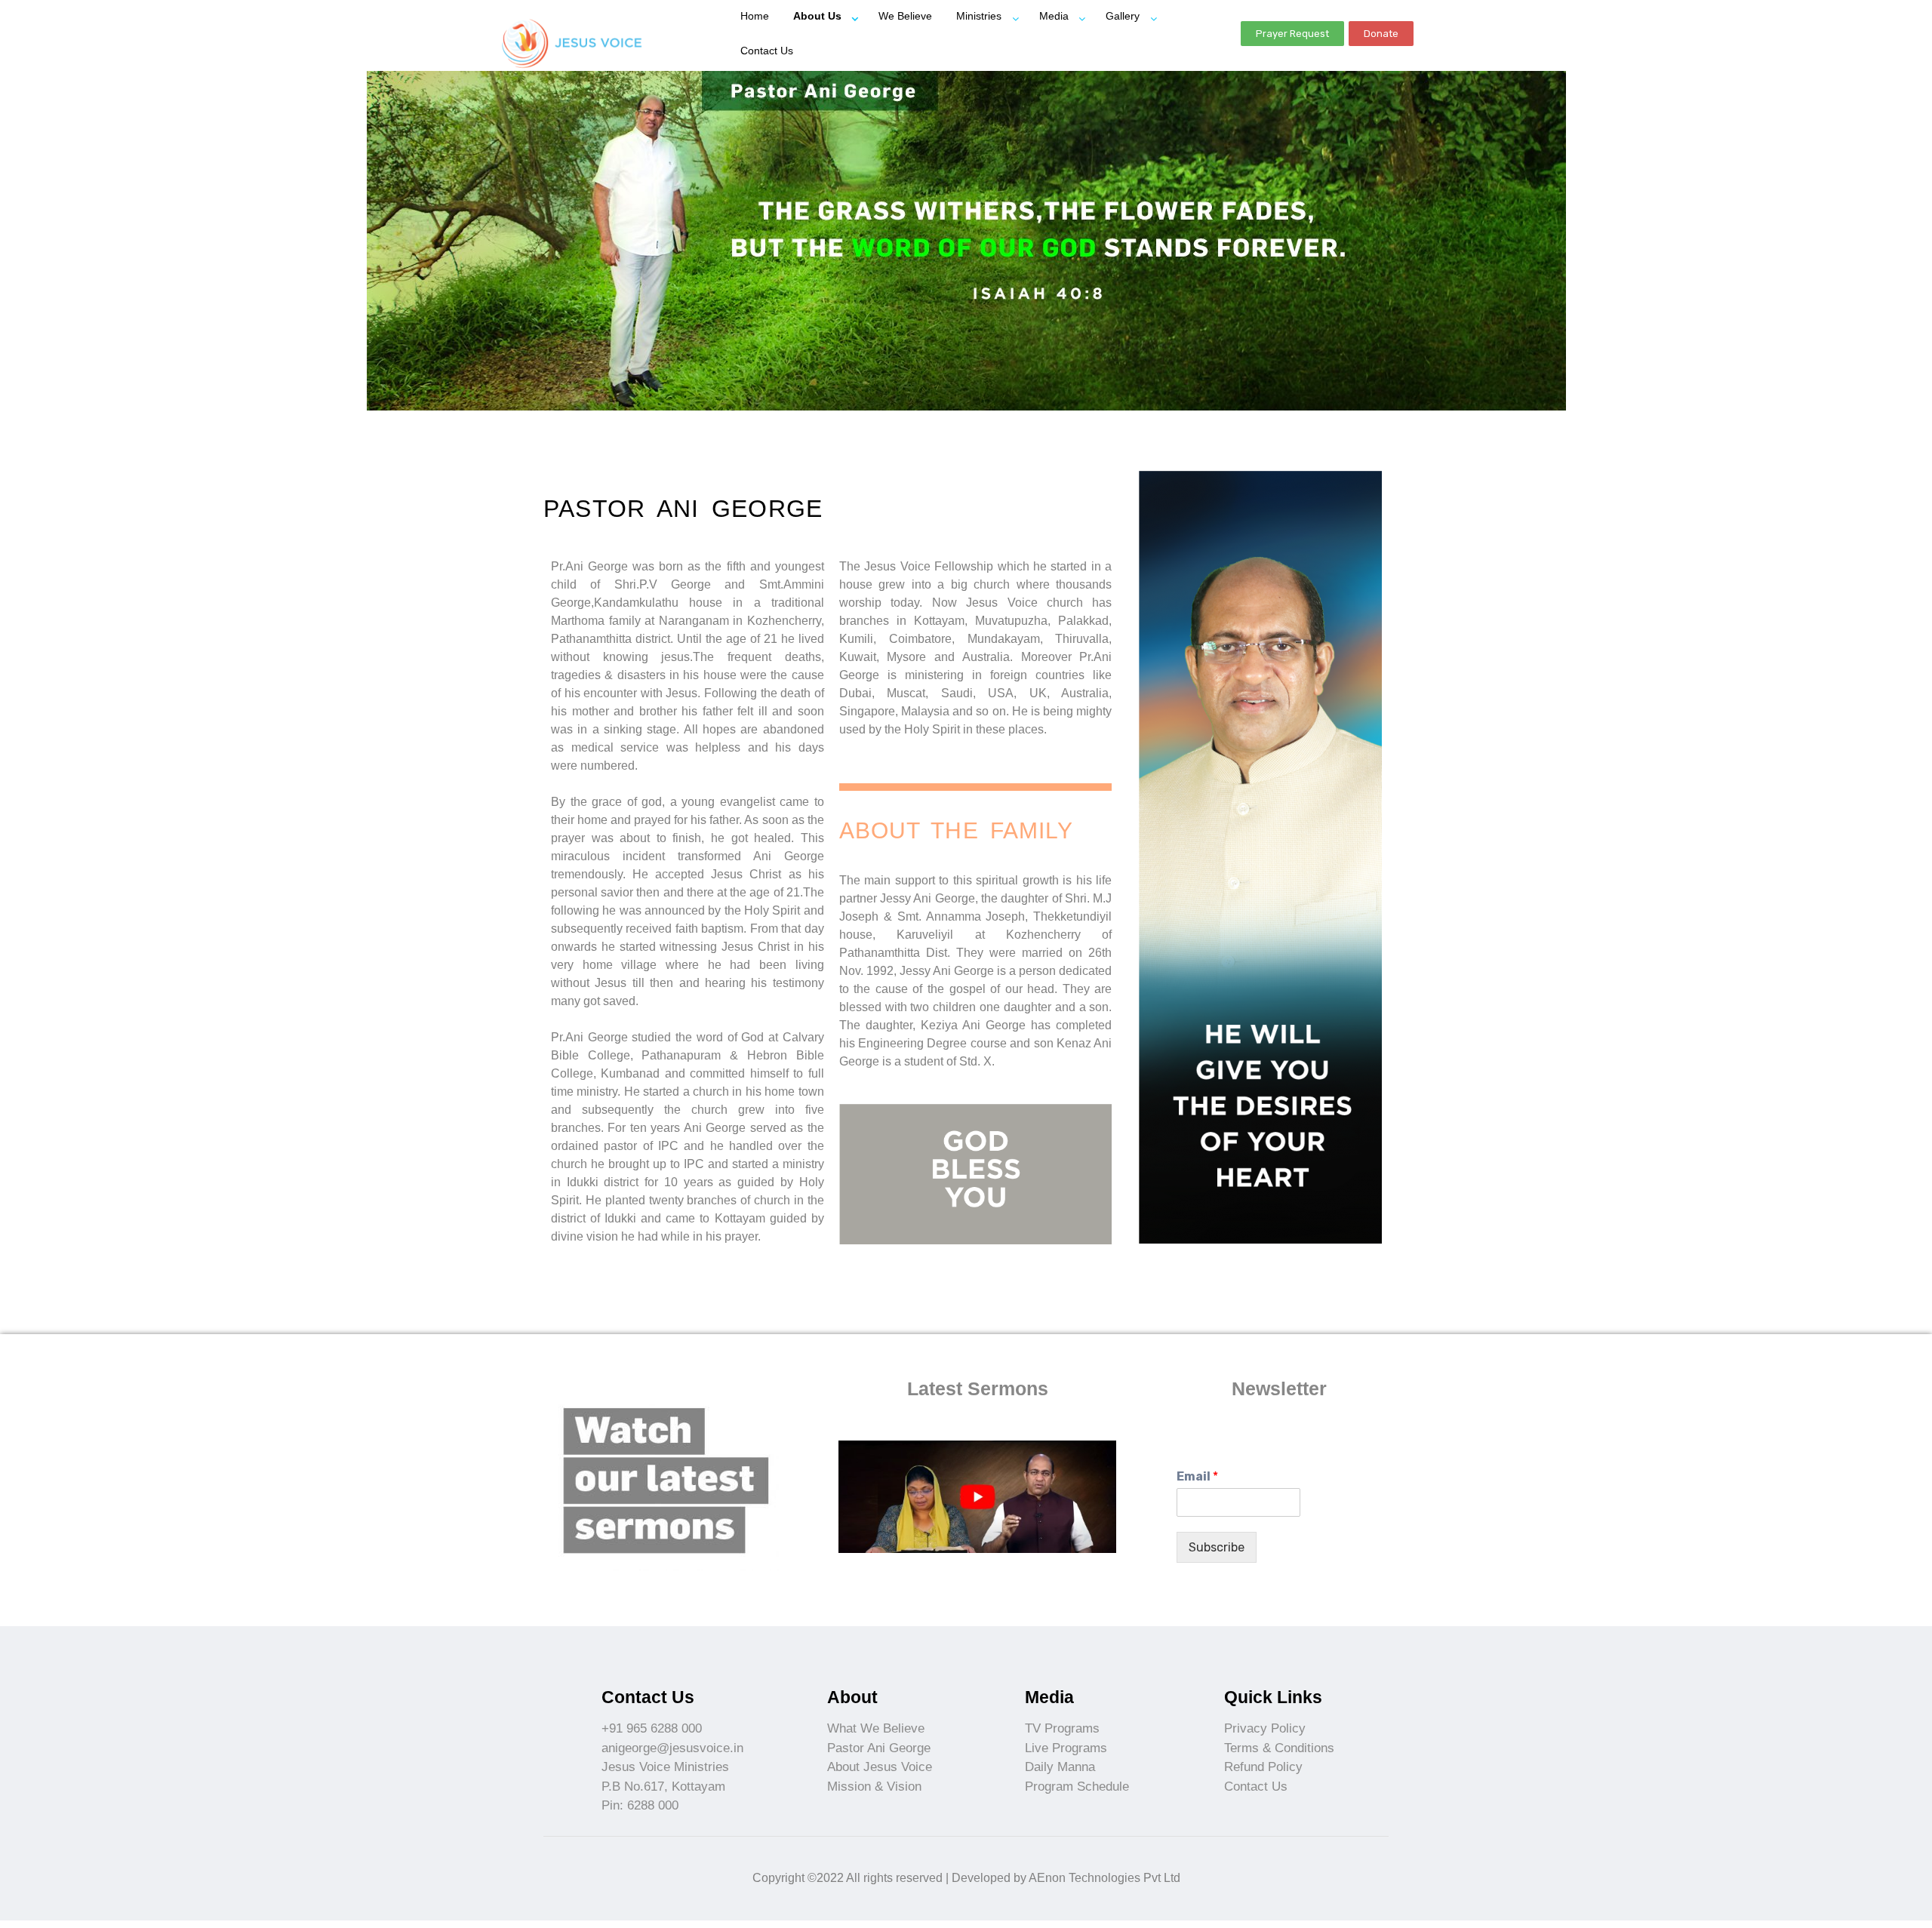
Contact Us (767, 51)
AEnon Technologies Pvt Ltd (1104, 1878)
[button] (1292, 34)
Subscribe (1217, 1547)
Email (1197, 1476)
